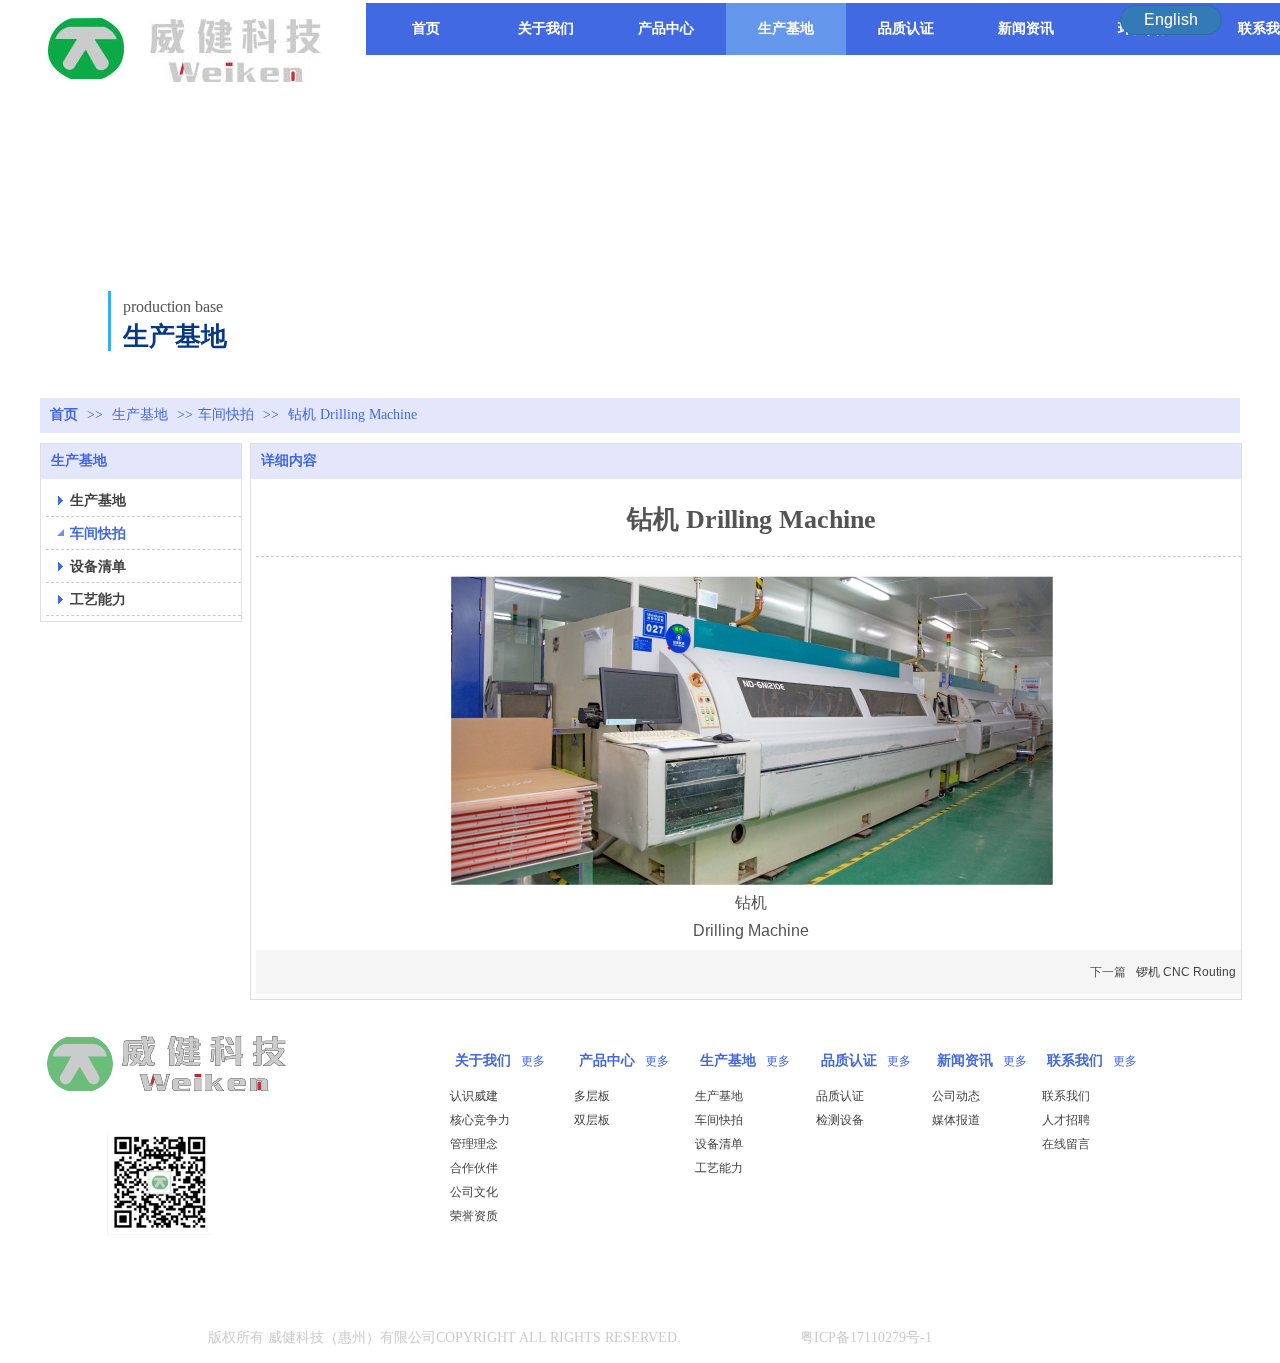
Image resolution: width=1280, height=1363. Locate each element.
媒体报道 (956, 1120)
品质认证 (849, 1060)
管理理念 (474, 1144)
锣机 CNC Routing (1186, 972)
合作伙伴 (474, 1168)
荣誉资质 (474, 1216)
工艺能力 (719, 1168)
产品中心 (607, 1060)
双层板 (592, 1120)
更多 (533, 1061)
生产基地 (142, 414)
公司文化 (474, 1192)
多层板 (592, 1096)
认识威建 (474, 1096)
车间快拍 (226, 414)
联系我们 (1075, 1060)
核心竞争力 (480, 1120)
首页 (64, 414)
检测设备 (840, 1120)
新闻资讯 (965, 1060)
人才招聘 (1066, 1120)
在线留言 (1066, 1144)
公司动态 (956, 1096)
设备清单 (719, 1144)
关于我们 (483, 1060)
